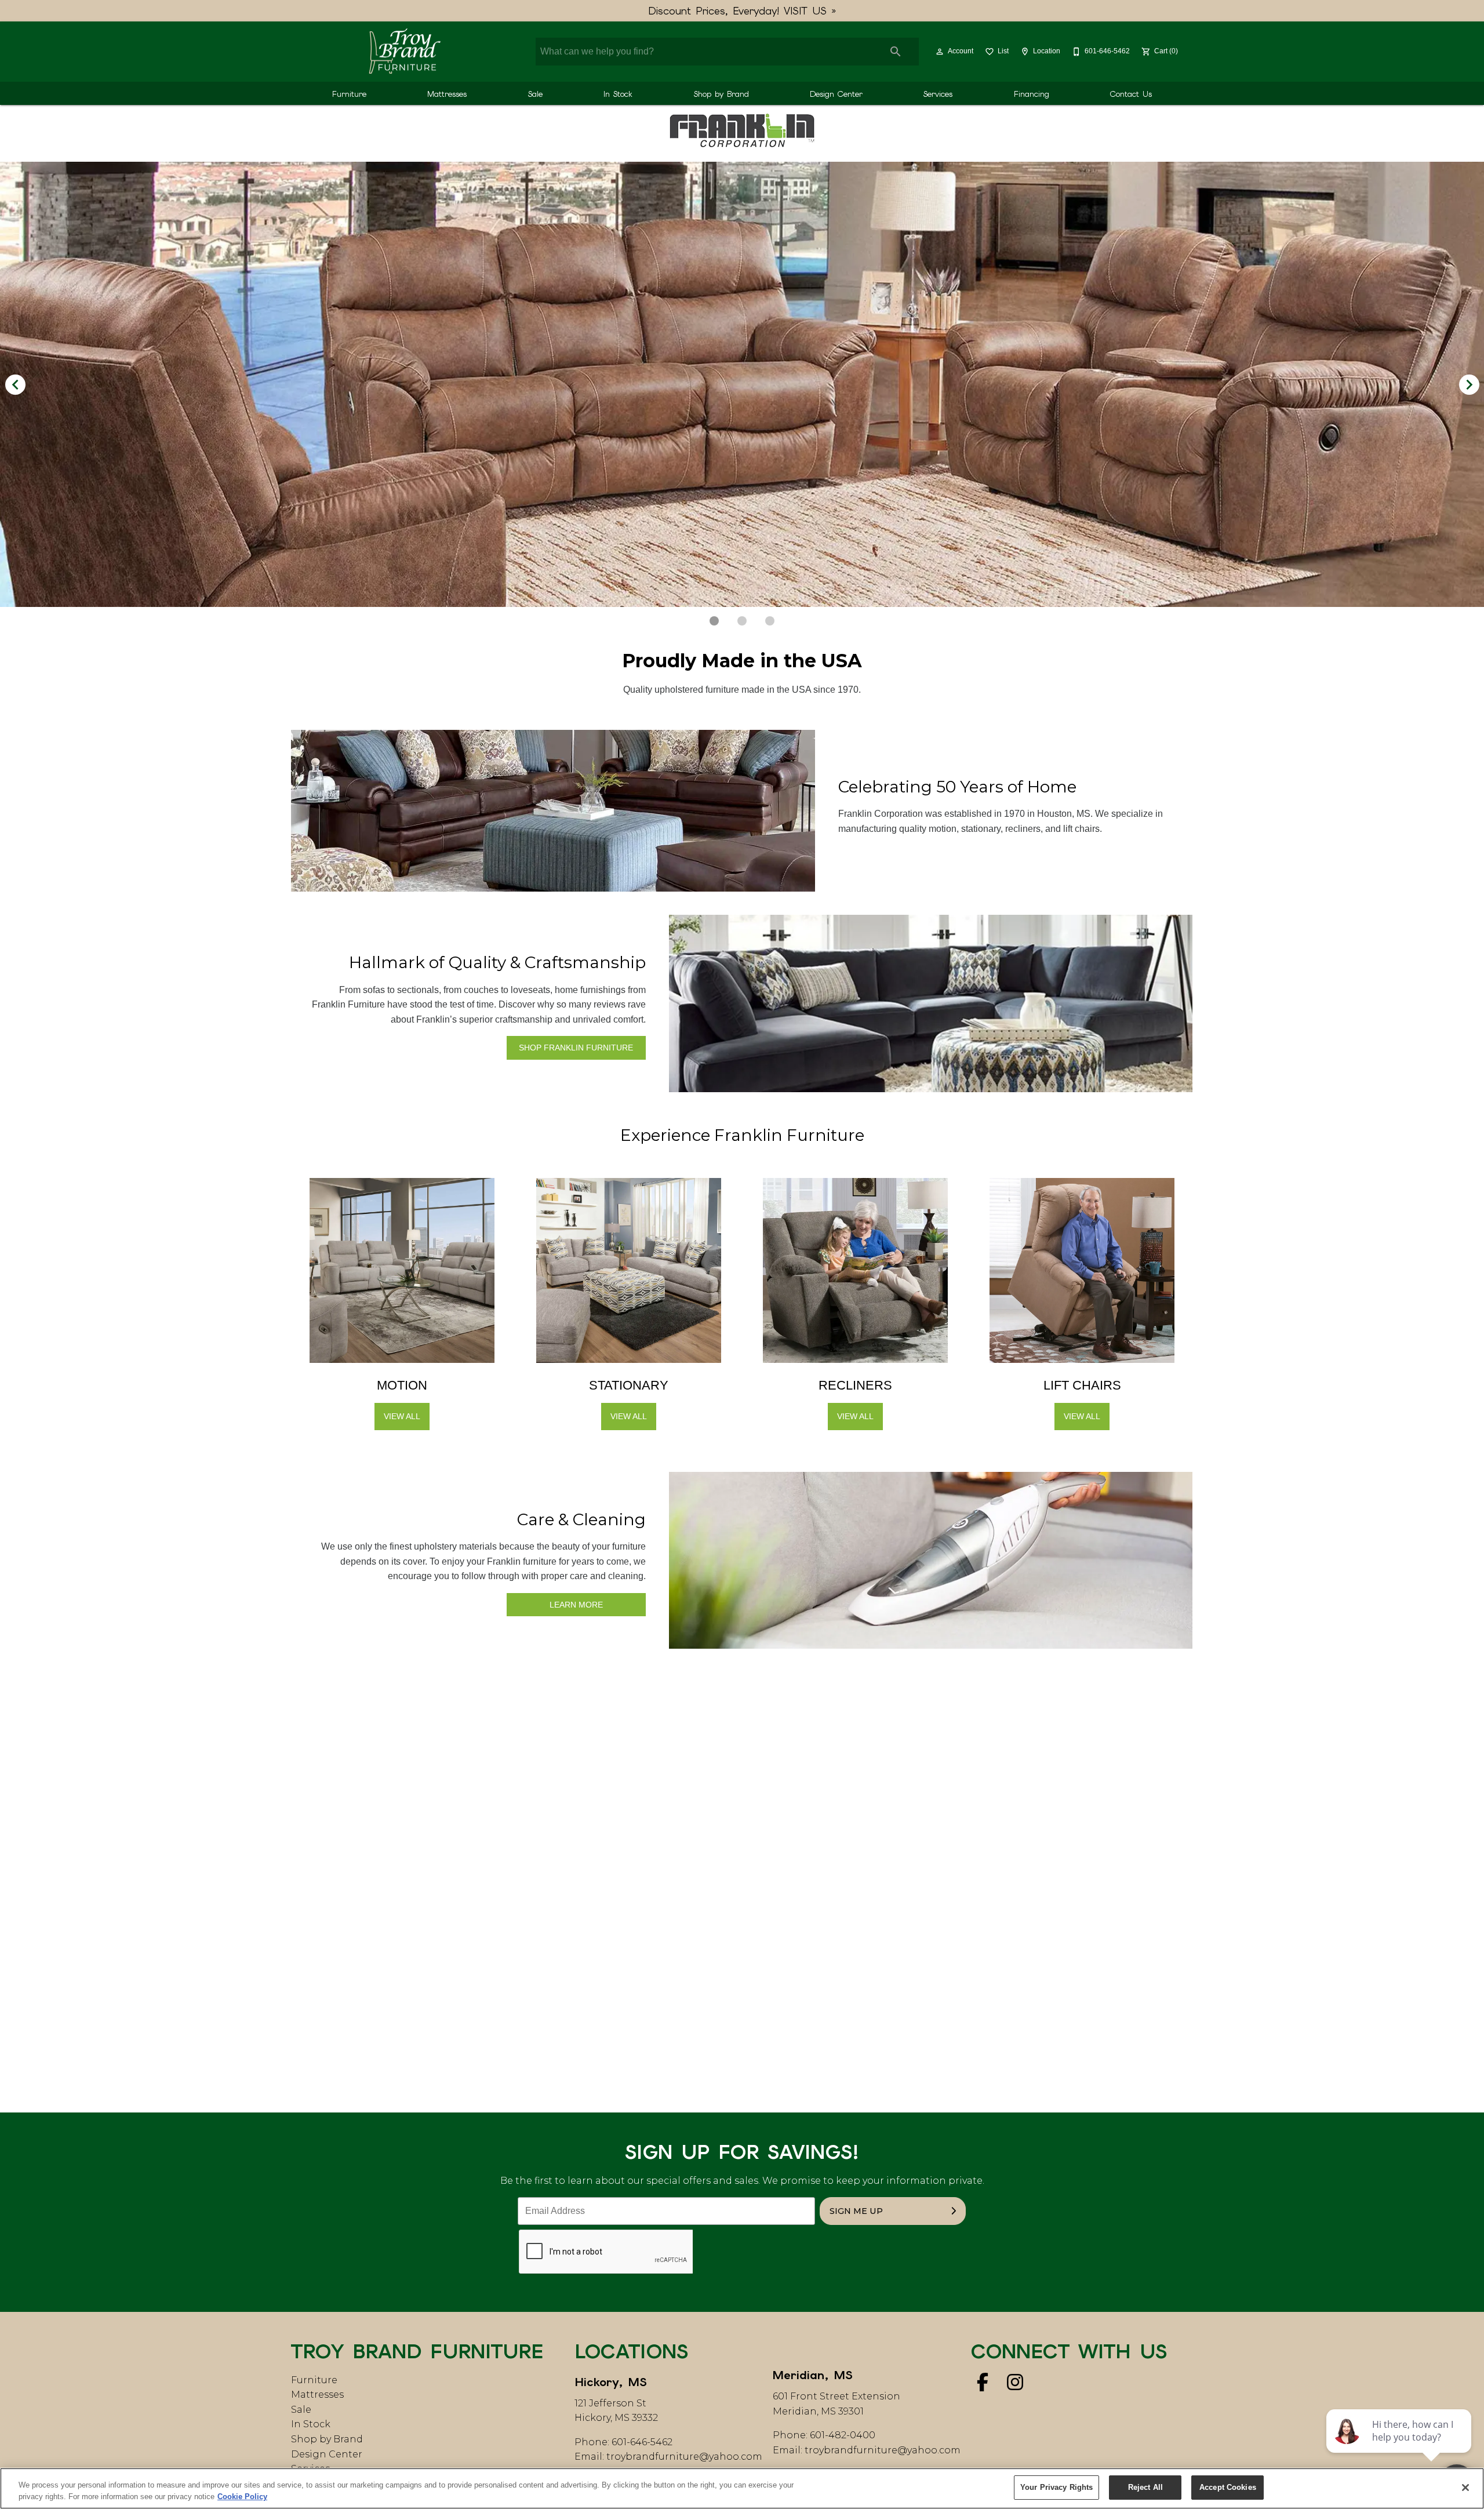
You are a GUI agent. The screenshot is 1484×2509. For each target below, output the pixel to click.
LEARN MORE (576, 1605)
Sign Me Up (856, 2211)
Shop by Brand (721, 94)
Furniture (349, 94)
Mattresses (447, 94)
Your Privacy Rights (1056, 2487)
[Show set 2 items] (770, 621)
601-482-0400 (843, 2435)
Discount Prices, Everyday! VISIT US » (742, 11)
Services (938, 94)
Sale (535, 94)
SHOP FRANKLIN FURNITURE (576, 1048)
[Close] (1465, 2488)
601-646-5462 (642, 2442)
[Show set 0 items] (714, 621)
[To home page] (404, 52)
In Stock (618, 94)
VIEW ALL (402, 1416)
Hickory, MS (611, 2382)
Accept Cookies (1228, 2487)
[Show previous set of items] (15, 384)
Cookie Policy (242, 2497)
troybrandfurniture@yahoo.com (684, 2457)
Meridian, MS (813, 2375)
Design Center (836, 94)
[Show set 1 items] (742, 621)
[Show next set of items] (1469, 384)
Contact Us (1131, 94)
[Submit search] (896, 52)
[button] (940, 52)
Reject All (1145, 2487)
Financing (1032, 94)
